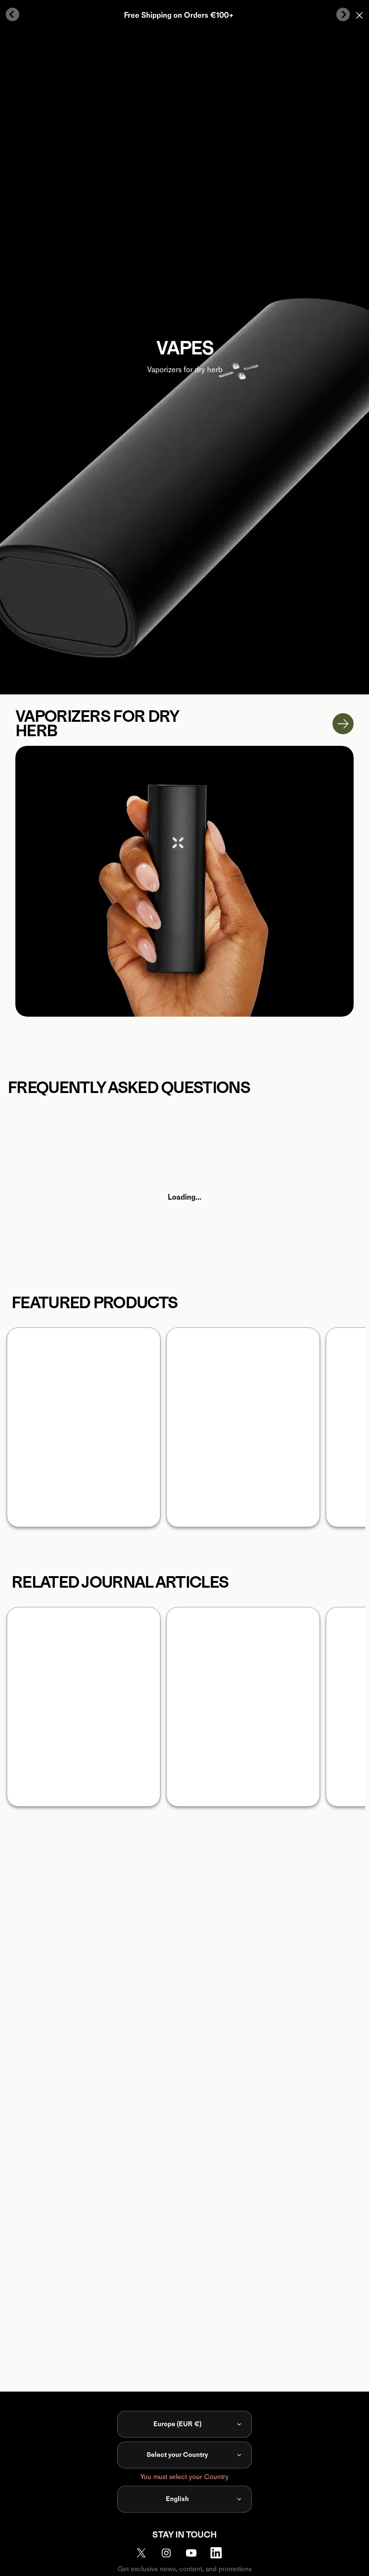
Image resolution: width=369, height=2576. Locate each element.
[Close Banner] (359, 15)
